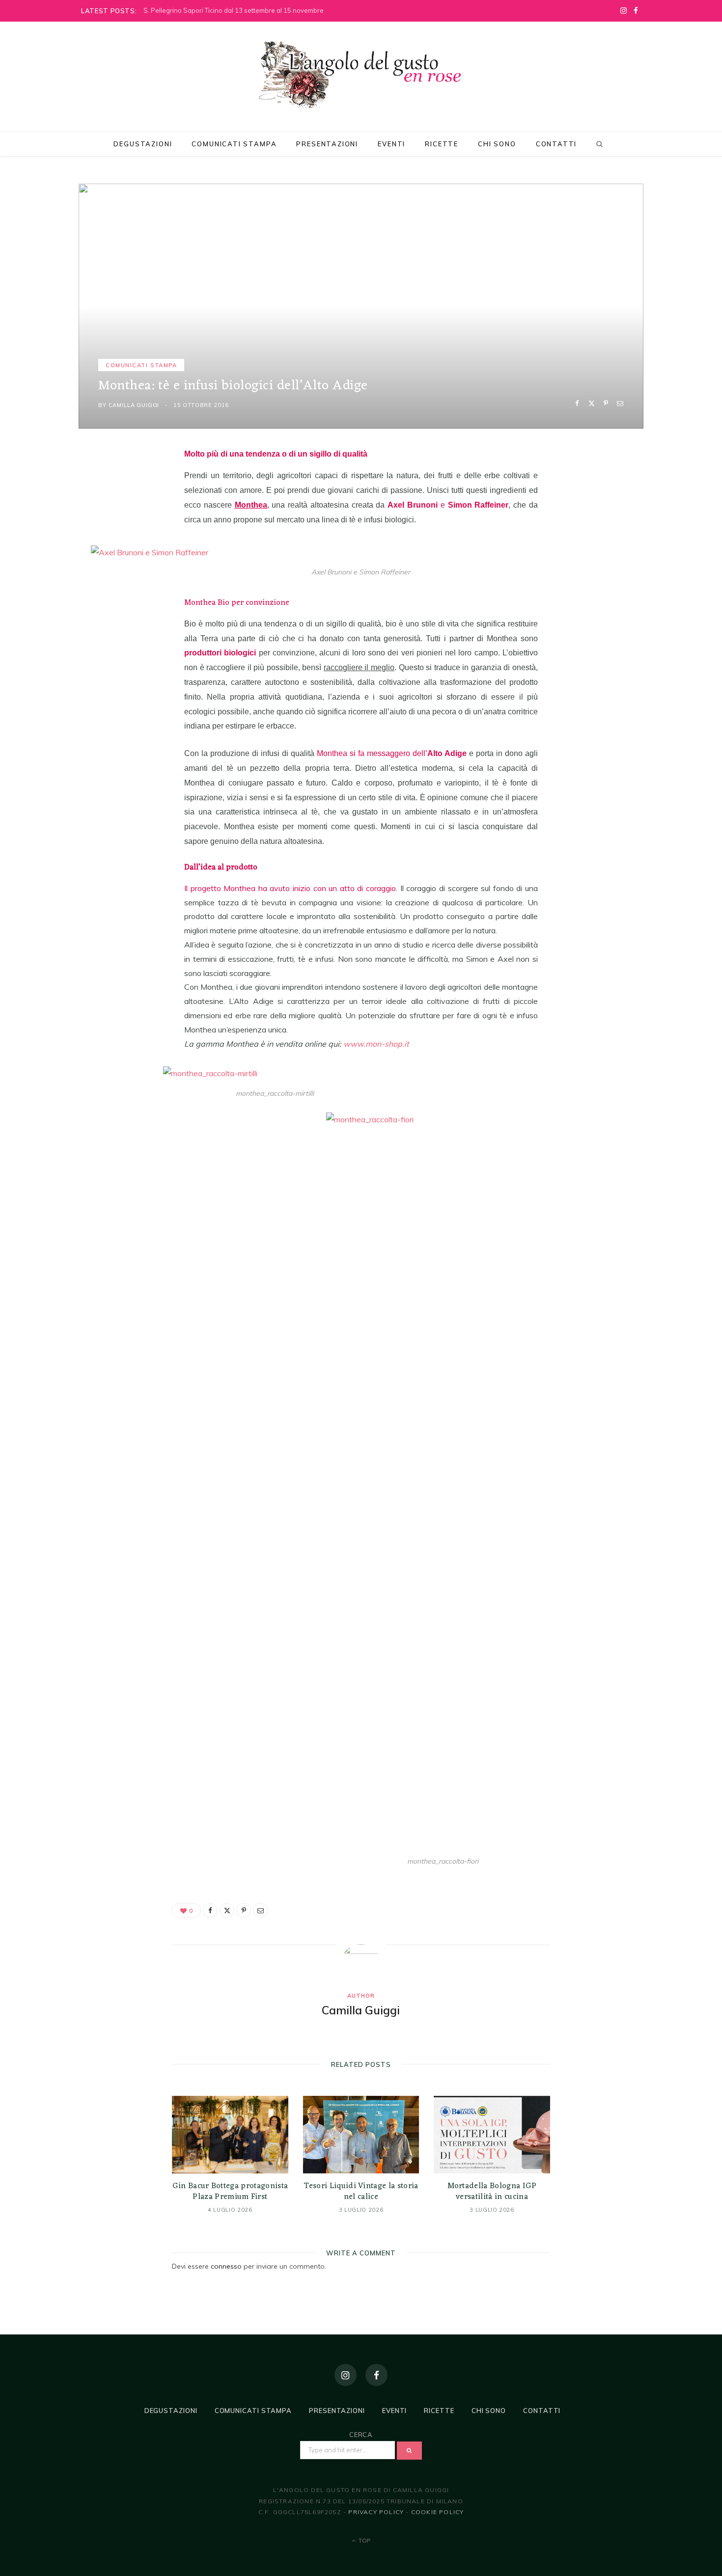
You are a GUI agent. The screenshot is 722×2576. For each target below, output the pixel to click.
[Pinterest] (606, 403)
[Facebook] (577, 403)
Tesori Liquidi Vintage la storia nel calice (361, 2192)
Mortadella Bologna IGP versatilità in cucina (492, 2192)
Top (364, 2540)
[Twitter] (592, 403)
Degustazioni (143, 144)
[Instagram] (346, 2375)
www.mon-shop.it (376, 1044)
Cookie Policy (438, 2512)
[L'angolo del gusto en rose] (361, 75)
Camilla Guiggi (134, 405)
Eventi (391, 144)
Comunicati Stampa (234, 144)
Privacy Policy (376, 2512)
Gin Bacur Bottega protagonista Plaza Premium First (230, 2192)
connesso (226, 2266)
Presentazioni (327, 144)
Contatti (556, 144)
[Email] (620, 403)
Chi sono (497, 144)
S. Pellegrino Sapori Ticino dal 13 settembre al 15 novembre (234, 10)
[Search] (598, 144)
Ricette (442, 144)
